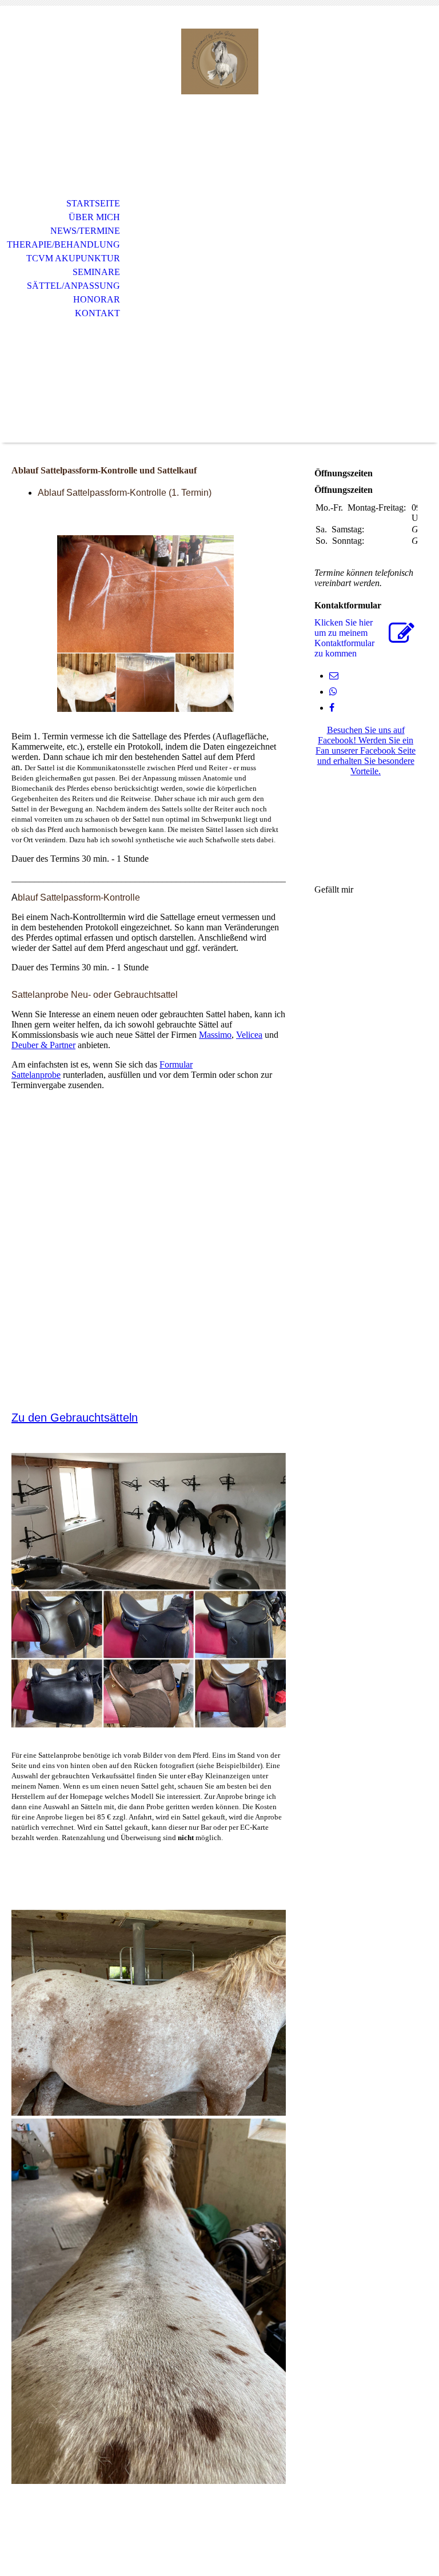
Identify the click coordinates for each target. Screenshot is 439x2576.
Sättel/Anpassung (73, 286)
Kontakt (97, 313)
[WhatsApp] (333, 692)
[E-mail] (334, 676)
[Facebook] (332, 708)
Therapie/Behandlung (63, 244)
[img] (219, 61)
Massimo (215, 1035)
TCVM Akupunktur (73, 258)
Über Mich (94, 217)
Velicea (249, 1035)
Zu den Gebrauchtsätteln (75, 1418)
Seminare (96, 272)
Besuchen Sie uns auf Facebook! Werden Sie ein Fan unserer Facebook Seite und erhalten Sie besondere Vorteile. (366, 750)
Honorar (97, 299)
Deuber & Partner (43, 1045)
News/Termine (85, 231)
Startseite (93, 203)
